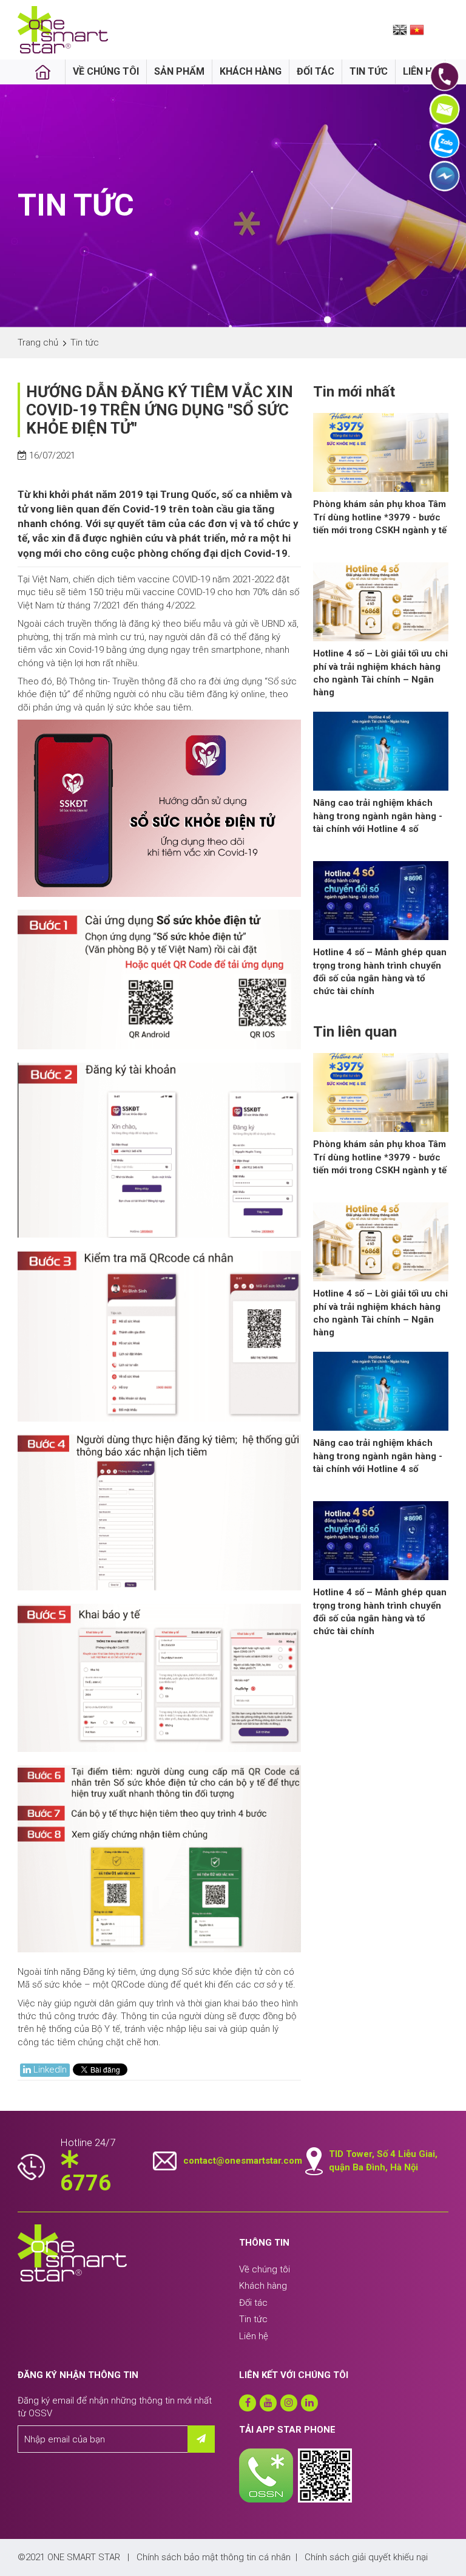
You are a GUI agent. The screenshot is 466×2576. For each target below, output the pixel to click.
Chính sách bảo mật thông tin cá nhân (214, 2557)
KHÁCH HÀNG (251, 71)
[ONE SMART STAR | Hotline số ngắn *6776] (63, 29)
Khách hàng (263, 2286)
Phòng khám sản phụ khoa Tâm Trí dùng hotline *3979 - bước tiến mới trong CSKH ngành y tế (380, 517)
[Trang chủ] (43, 72)
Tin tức (253, 2319)
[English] (400, 29)
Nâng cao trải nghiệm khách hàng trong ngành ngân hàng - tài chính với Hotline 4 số (378, 816)
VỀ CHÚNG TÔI (106, 71)
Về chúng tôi (265, 2269)
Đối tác (253, 2303)
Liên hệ (254, 2336)
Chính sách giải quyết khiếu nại (366, 2557)
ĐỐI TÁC (316, 71)
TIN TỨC (369, 71)
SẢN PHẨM (179, 71)
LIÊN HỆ (420, 71)
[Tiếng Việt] (417, 29)
